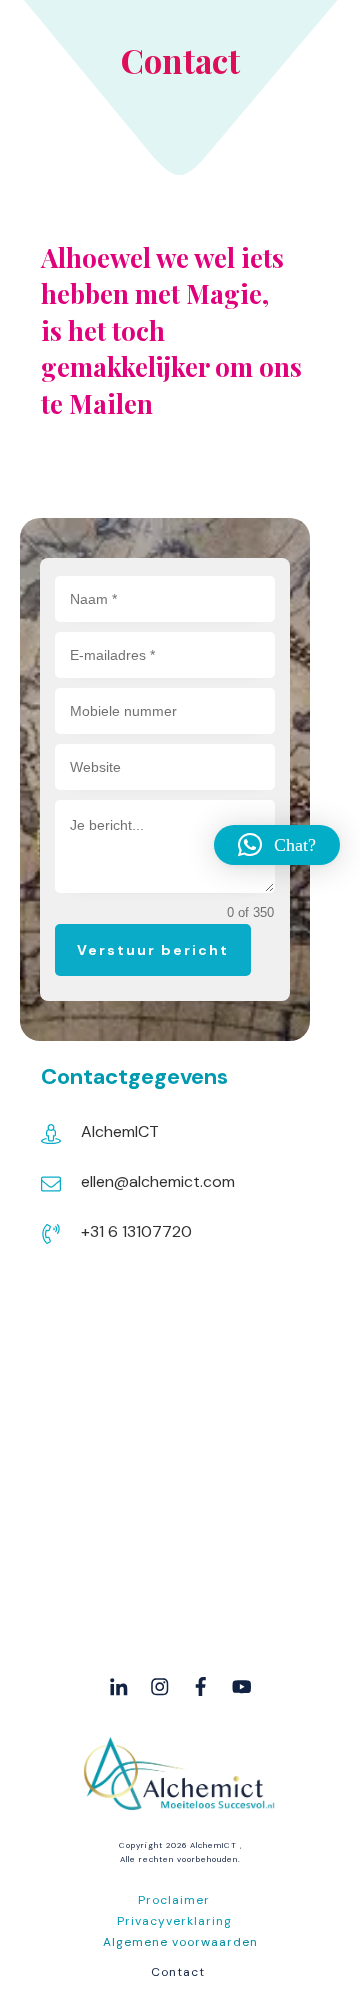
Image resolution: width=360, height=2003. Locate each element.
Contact (178, 1972)
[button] (277, 845)
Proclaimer (174, 1900)
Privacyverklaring (174, 1921)
